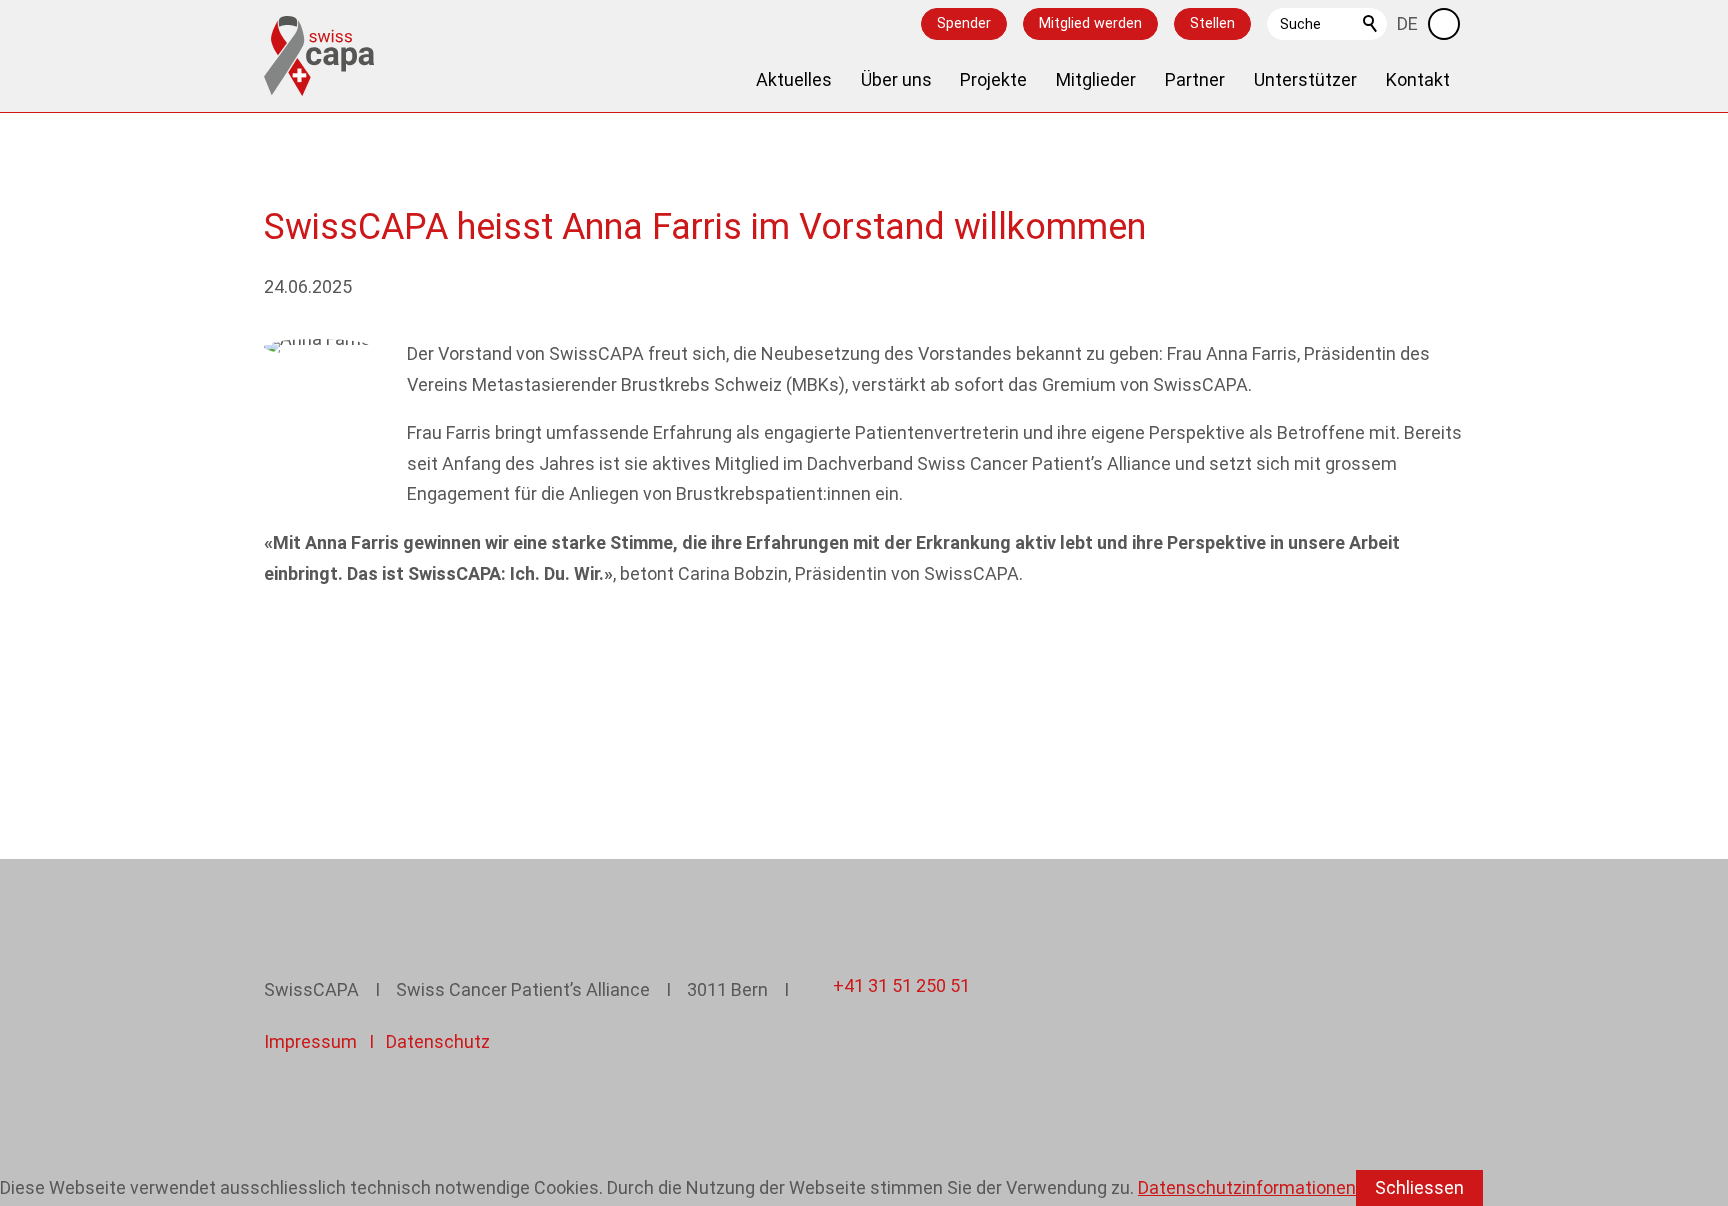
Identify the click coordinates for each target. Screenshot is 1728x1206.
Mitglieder (1096, 79)
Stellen (1212, 23)
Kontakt (1418, 79)
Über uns (896, 79)
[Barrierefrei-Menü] (1444, 24)
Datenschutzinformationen (1247, 1187)
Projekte (993, 79)
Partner (1195, 79)
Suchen (1371, 24)
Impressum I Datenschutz (377, 1041)
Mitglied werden (1090, 23)
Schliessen (1419, 1187)
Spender (964, 23)
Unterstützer (1305, 79)
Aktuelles (794, 79)
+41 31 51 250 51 (901, 985)
